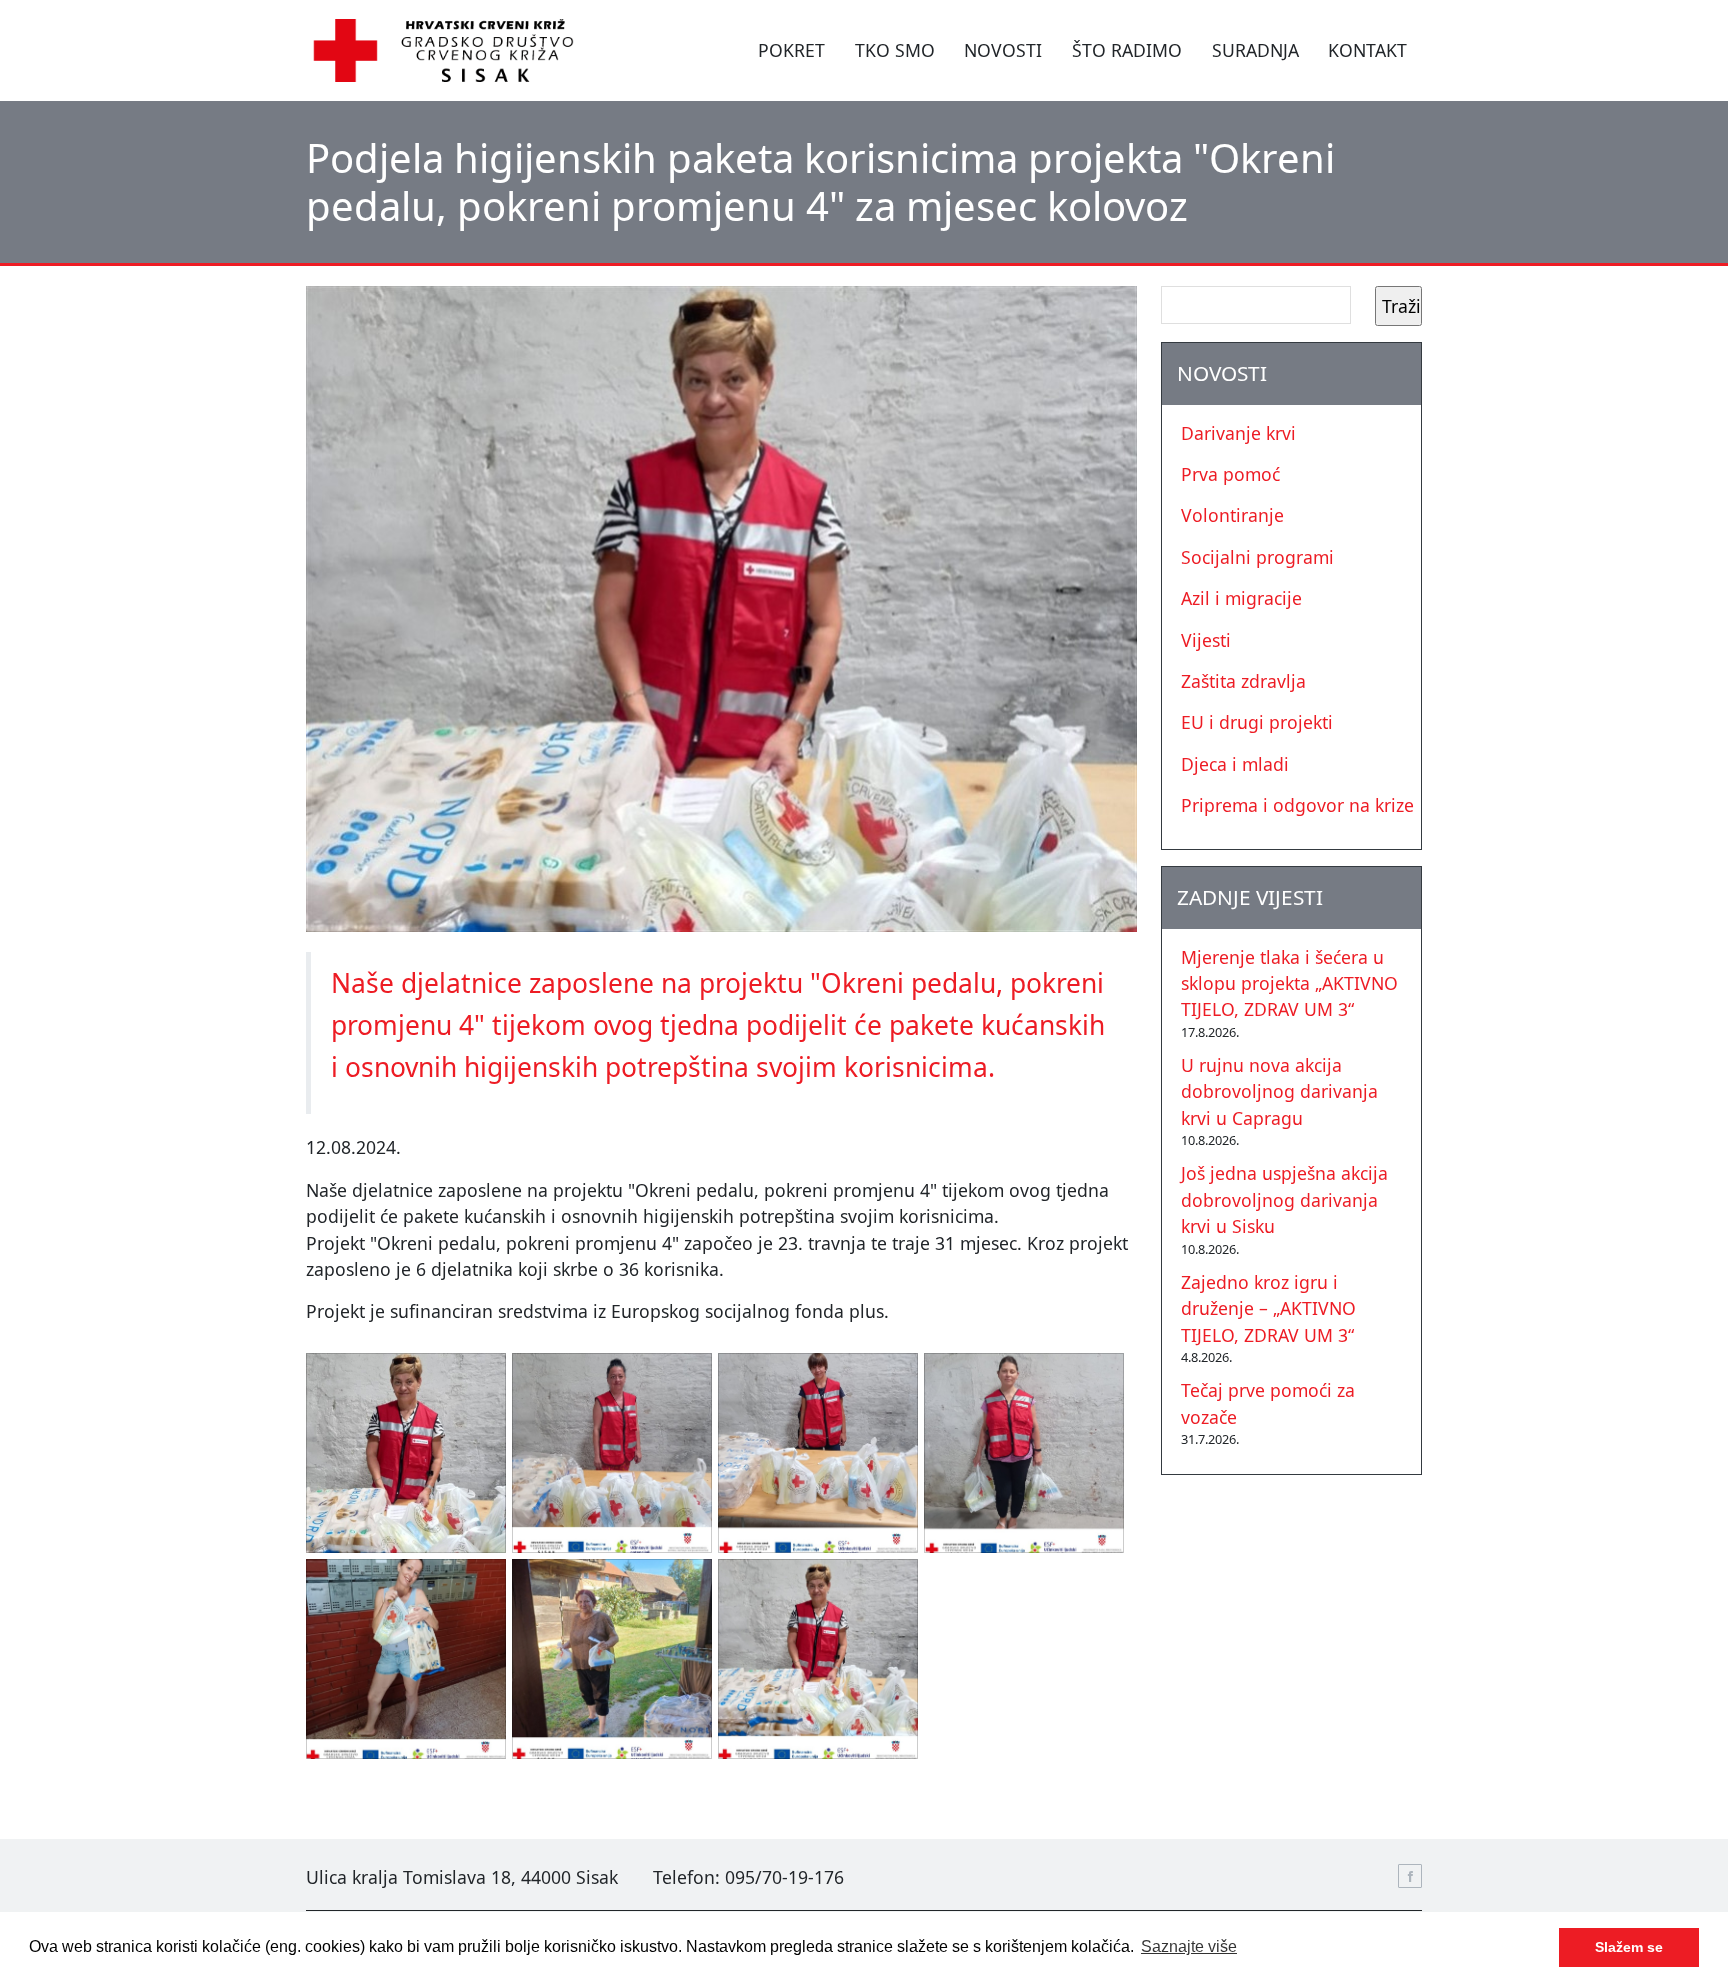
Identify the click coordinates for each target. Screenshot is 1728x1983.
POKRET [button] (791, 50)
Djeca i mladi (1235, 764)
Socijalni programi (1257, 557)
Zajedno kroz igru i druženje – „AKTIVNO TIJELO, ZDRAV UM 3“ (1268, 1308)
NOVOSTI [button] (1003, 50)
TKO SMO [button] (895, 50)
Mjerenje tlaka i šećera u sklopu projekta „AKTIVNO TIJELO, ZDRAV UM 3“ (1289, 983)
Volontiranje (1232, 515)
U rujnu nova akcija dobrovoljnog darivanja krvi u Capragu (1279, 1091)
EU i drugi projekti (1257, 722)
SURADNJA (1255, 50)
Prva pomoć (1230, 474)
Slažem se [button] (1629, 1947)
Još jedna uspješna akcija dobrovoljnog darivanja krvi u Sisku (1284, 1199)
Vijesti (1206, 640)
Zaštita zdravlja (1243, 681)
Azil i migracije (1241, 598)
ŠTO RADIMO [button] (1127, 50)
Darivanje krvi (1238, 433)
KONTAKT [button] (1367, 50)
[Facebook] (1410, 1876)
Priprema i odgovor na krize (1297, 805)
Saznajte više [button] (1189, 1946)
